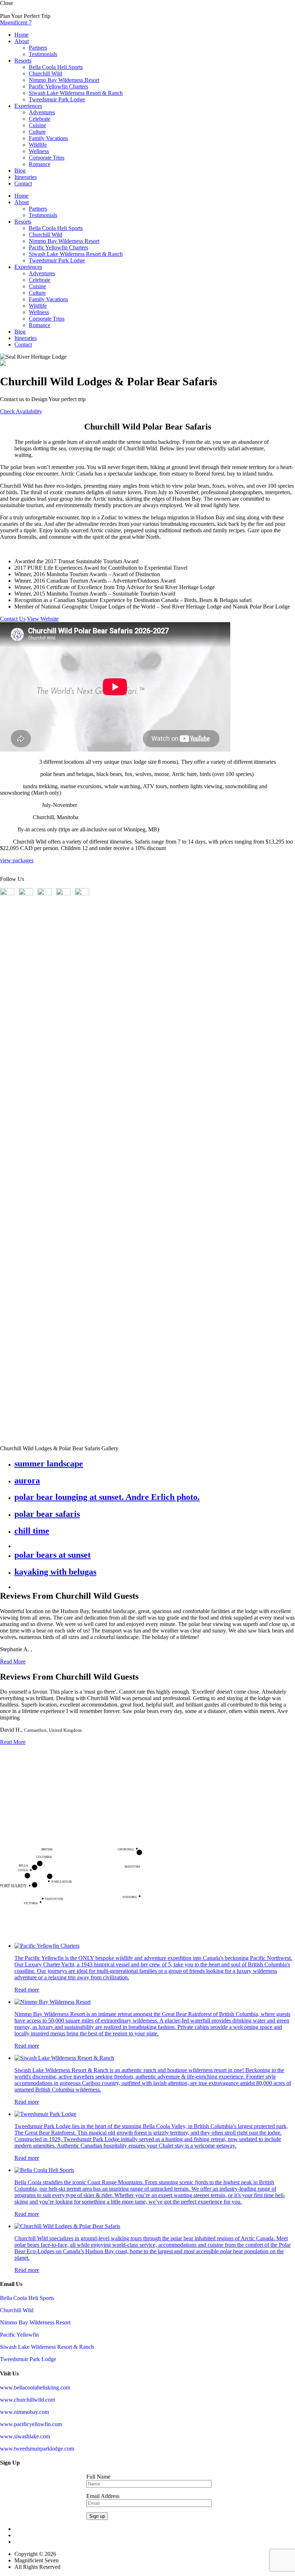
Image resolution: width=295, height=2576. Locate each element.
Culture (37, 132)
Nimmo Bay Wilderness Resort (64, 80)
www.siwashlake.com (25, 2436)
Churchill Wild (46, 74)
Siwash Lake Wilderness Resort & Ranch (76, 93)
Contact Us (13, 619)
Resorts (23, 61)
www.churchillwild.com (28, 2400)
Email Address (103, 2496)
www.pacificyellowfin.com (31, 2424)
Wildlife (38, 145)
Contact (23, 183)
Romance (40, 164)
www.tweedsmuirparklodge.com (37, 2449)
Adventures (42, 112)
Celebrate (40, 119)
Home (21, 35)
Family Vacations (48, 138)
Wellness (39, 151)
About (22, 41)
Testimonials (43, 54)
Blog (20, 171)
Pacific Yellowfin (19, 2335)
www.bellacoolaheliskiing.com (35, 2387)
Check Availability (21, 411)
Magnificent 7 (16, 22)
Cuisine (37, 125)
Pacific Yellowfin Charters (58, 86)
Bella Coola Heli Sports (56, 67)
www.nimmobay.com (24, 2412)
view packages (17, 860)
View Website (43, 619)
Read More (13, 1661)
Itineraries (26, 177)
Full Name (98, 2477)
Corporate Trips (47, 158)
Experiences (28, 106)
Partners (38, 48)
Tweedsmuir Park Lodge (57, 99)
